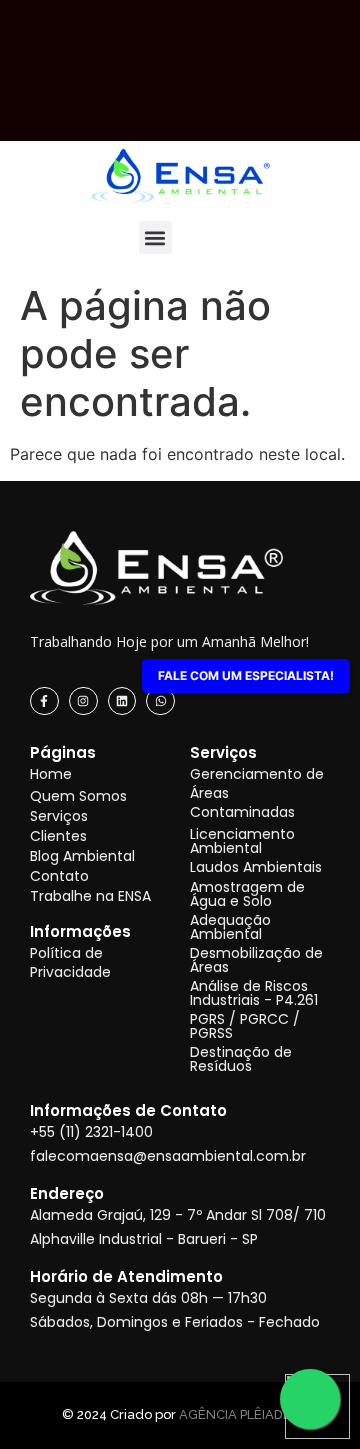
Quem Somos (78, 796)
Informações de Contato (128, 1110)
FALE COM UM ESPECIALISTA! (246, 675)
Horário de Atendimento (126, 1276)
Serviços (59, 816)
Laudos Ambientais (256, 867)
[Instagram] (83, 701)
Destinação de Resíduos (241, 1059)
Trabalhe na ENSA (90, 896)
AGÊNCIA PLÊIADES (239, 1414)
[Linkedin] (122, 701)
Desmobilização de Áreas (256, 960)
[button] (155, 237)
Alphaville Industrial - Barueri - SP (144, 1239)
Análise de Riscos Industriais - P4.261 (254, 993)
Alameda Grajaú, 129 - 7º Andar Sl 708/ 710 (178, 1215)
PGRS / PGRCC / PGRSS (245, 1026)
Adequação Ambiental (230, 927)
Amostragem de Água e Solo (247, 894)
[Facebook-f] (44, 701)
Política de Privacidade (70, 962)
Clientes (58, 836)
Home (51, 774)
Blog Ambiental (82, 856)
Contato (59, 876)
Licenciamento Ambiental (242, 841)
